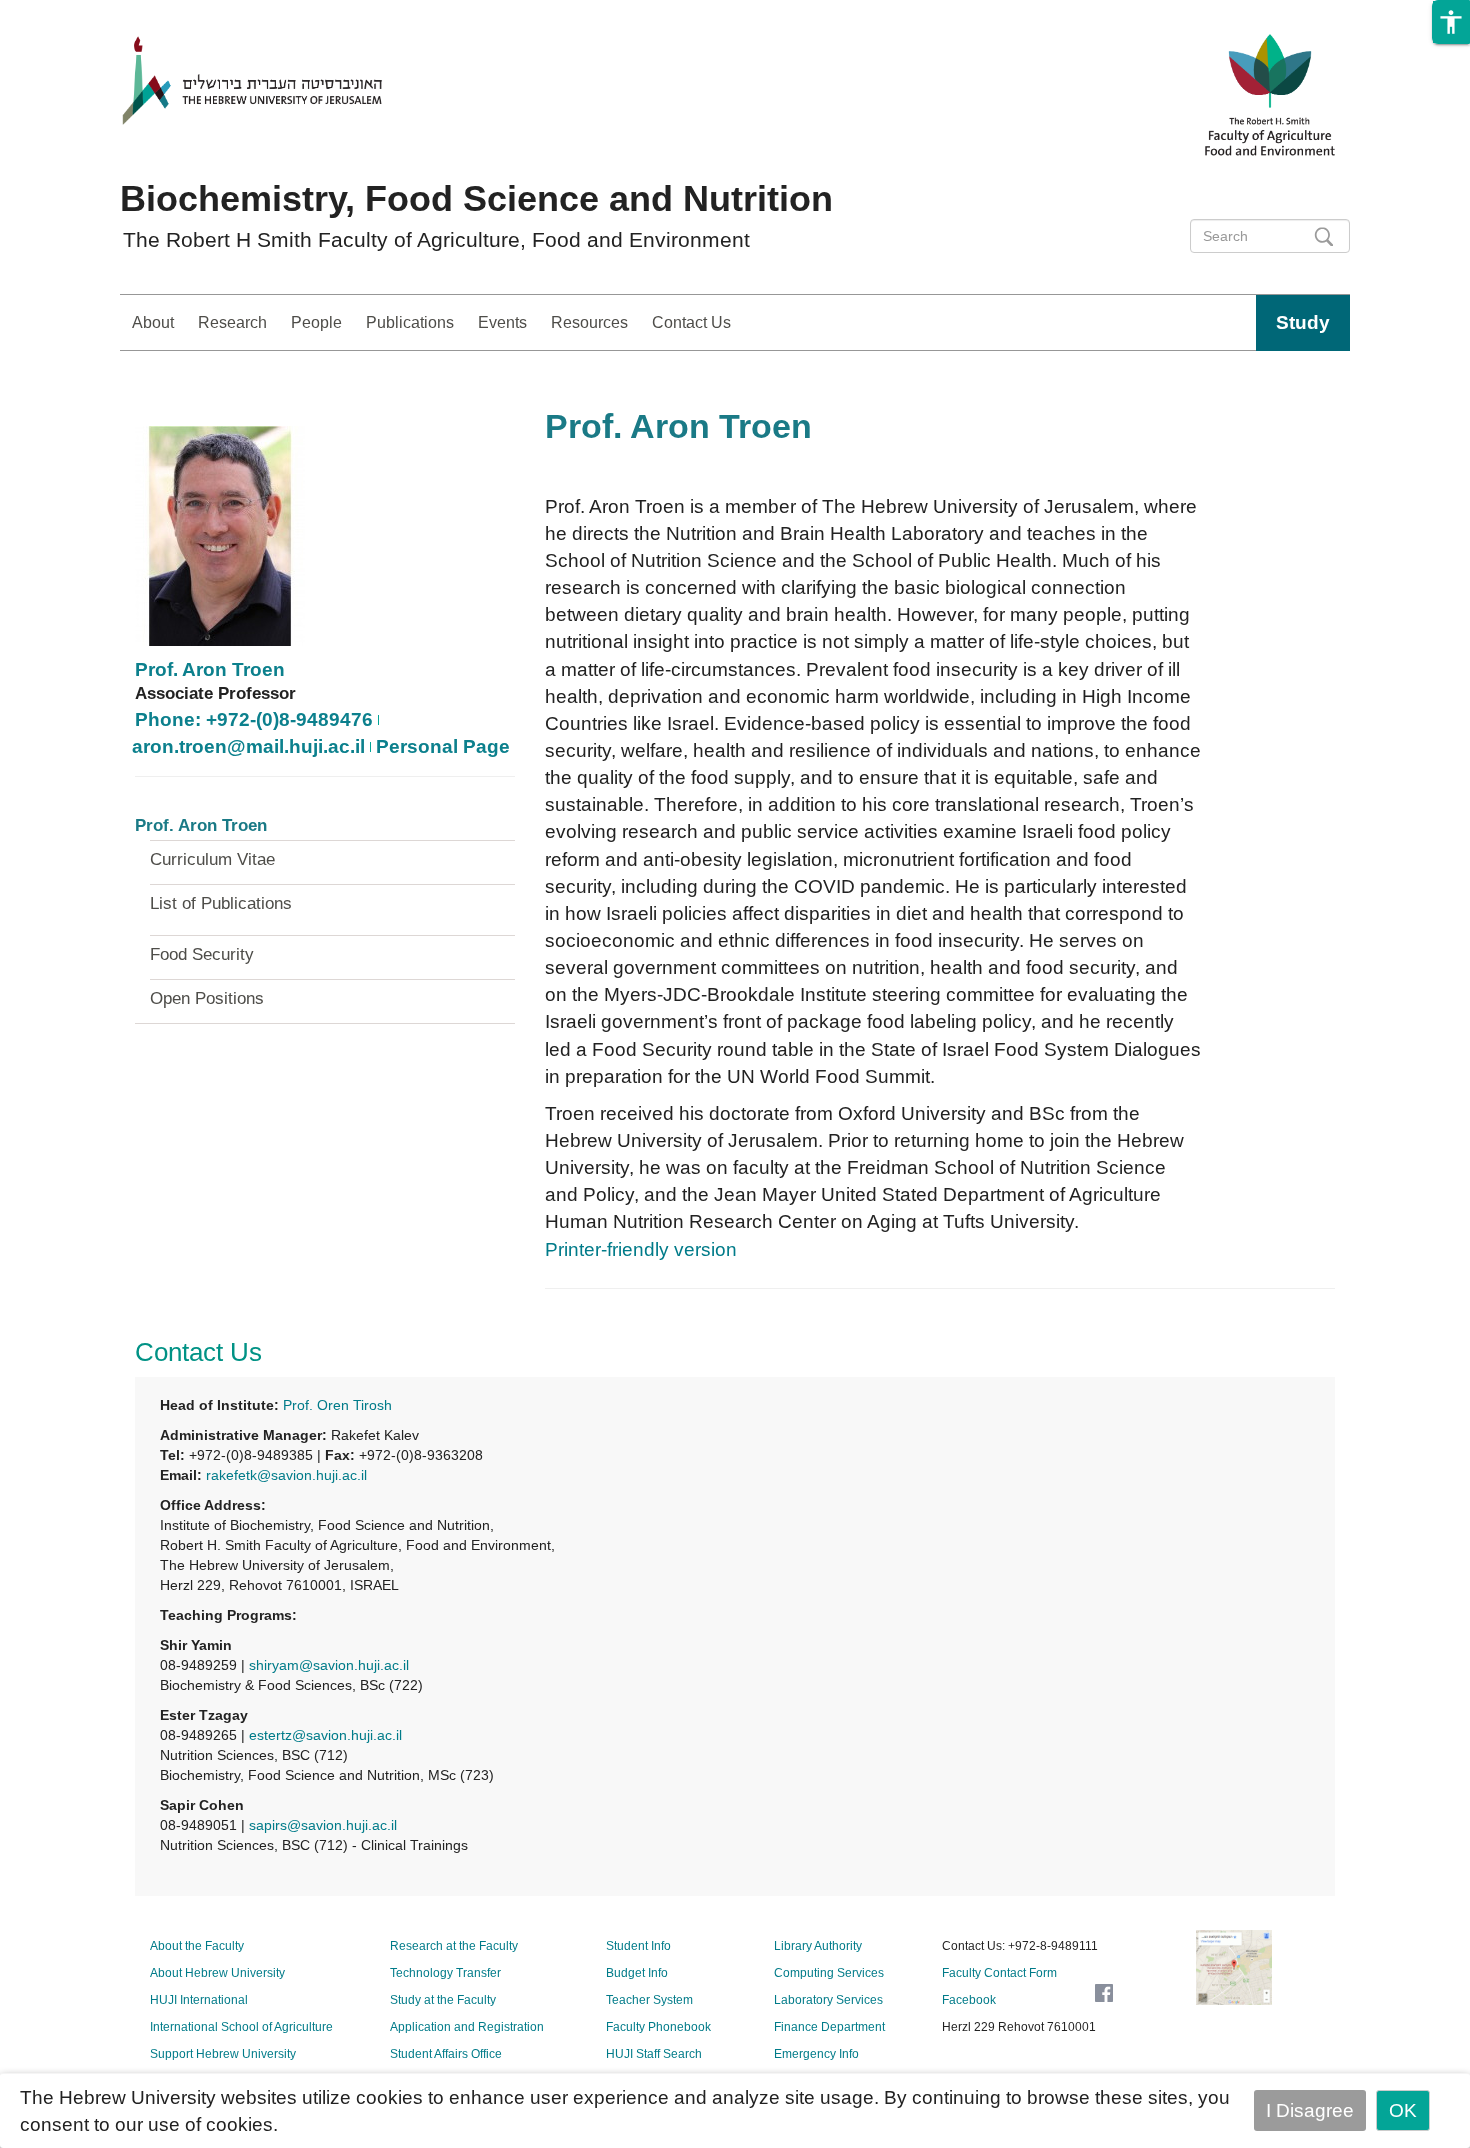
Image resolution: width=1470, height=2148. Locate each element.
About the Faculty (197, 1946)
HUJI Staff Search (654, 2054)
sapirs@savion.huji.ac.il (323, 1825)
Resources (589, 322)
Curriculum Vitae (212, 860)
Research (232, 322)
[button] (1451, 22)
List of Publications (221, 904)
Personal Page (443, 746)
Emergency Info (816, 2054)
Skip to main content (87, 13)
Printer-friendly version (641, 1249)
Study (1303, 322)
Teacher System (649, 2000)
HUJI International (199, 2000)
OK (1403, 2110)
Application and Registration (467, 2027)
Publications (410, 322)
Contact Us (691, 322)
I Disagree (1310, 2110)
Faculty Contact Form (999, 1973)
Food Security (202, 955)
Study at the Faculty (443, 2000)
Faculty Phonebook (658, 2027)
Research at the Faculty (454, 1946)
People (316, 322)
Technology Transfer (445, 1973)
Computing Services (829, 1973)
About (153, 322)
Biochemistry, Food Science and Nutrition (476, 198)
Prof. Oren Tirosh (337, 1405)
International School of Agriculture (241, 2027)
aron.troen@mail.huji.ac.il (248, 746)
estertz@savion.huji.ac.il (325, 1735)
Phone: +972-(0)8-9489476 (254, 719)
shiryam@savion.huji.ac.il (329, 1665)
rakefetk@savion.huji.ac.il (286, 1475)
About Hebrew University (217, 1973)
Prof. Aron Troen (210, 669)
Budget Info (637, 1973)
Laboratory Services (828, 2000)
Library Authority (818, 1946)
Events (502, 322)
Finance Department (829, 2027)
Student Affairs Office (446, 2054)
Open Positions (207, 999)
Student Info (638, 1946)
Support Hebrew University (223, 2054)
